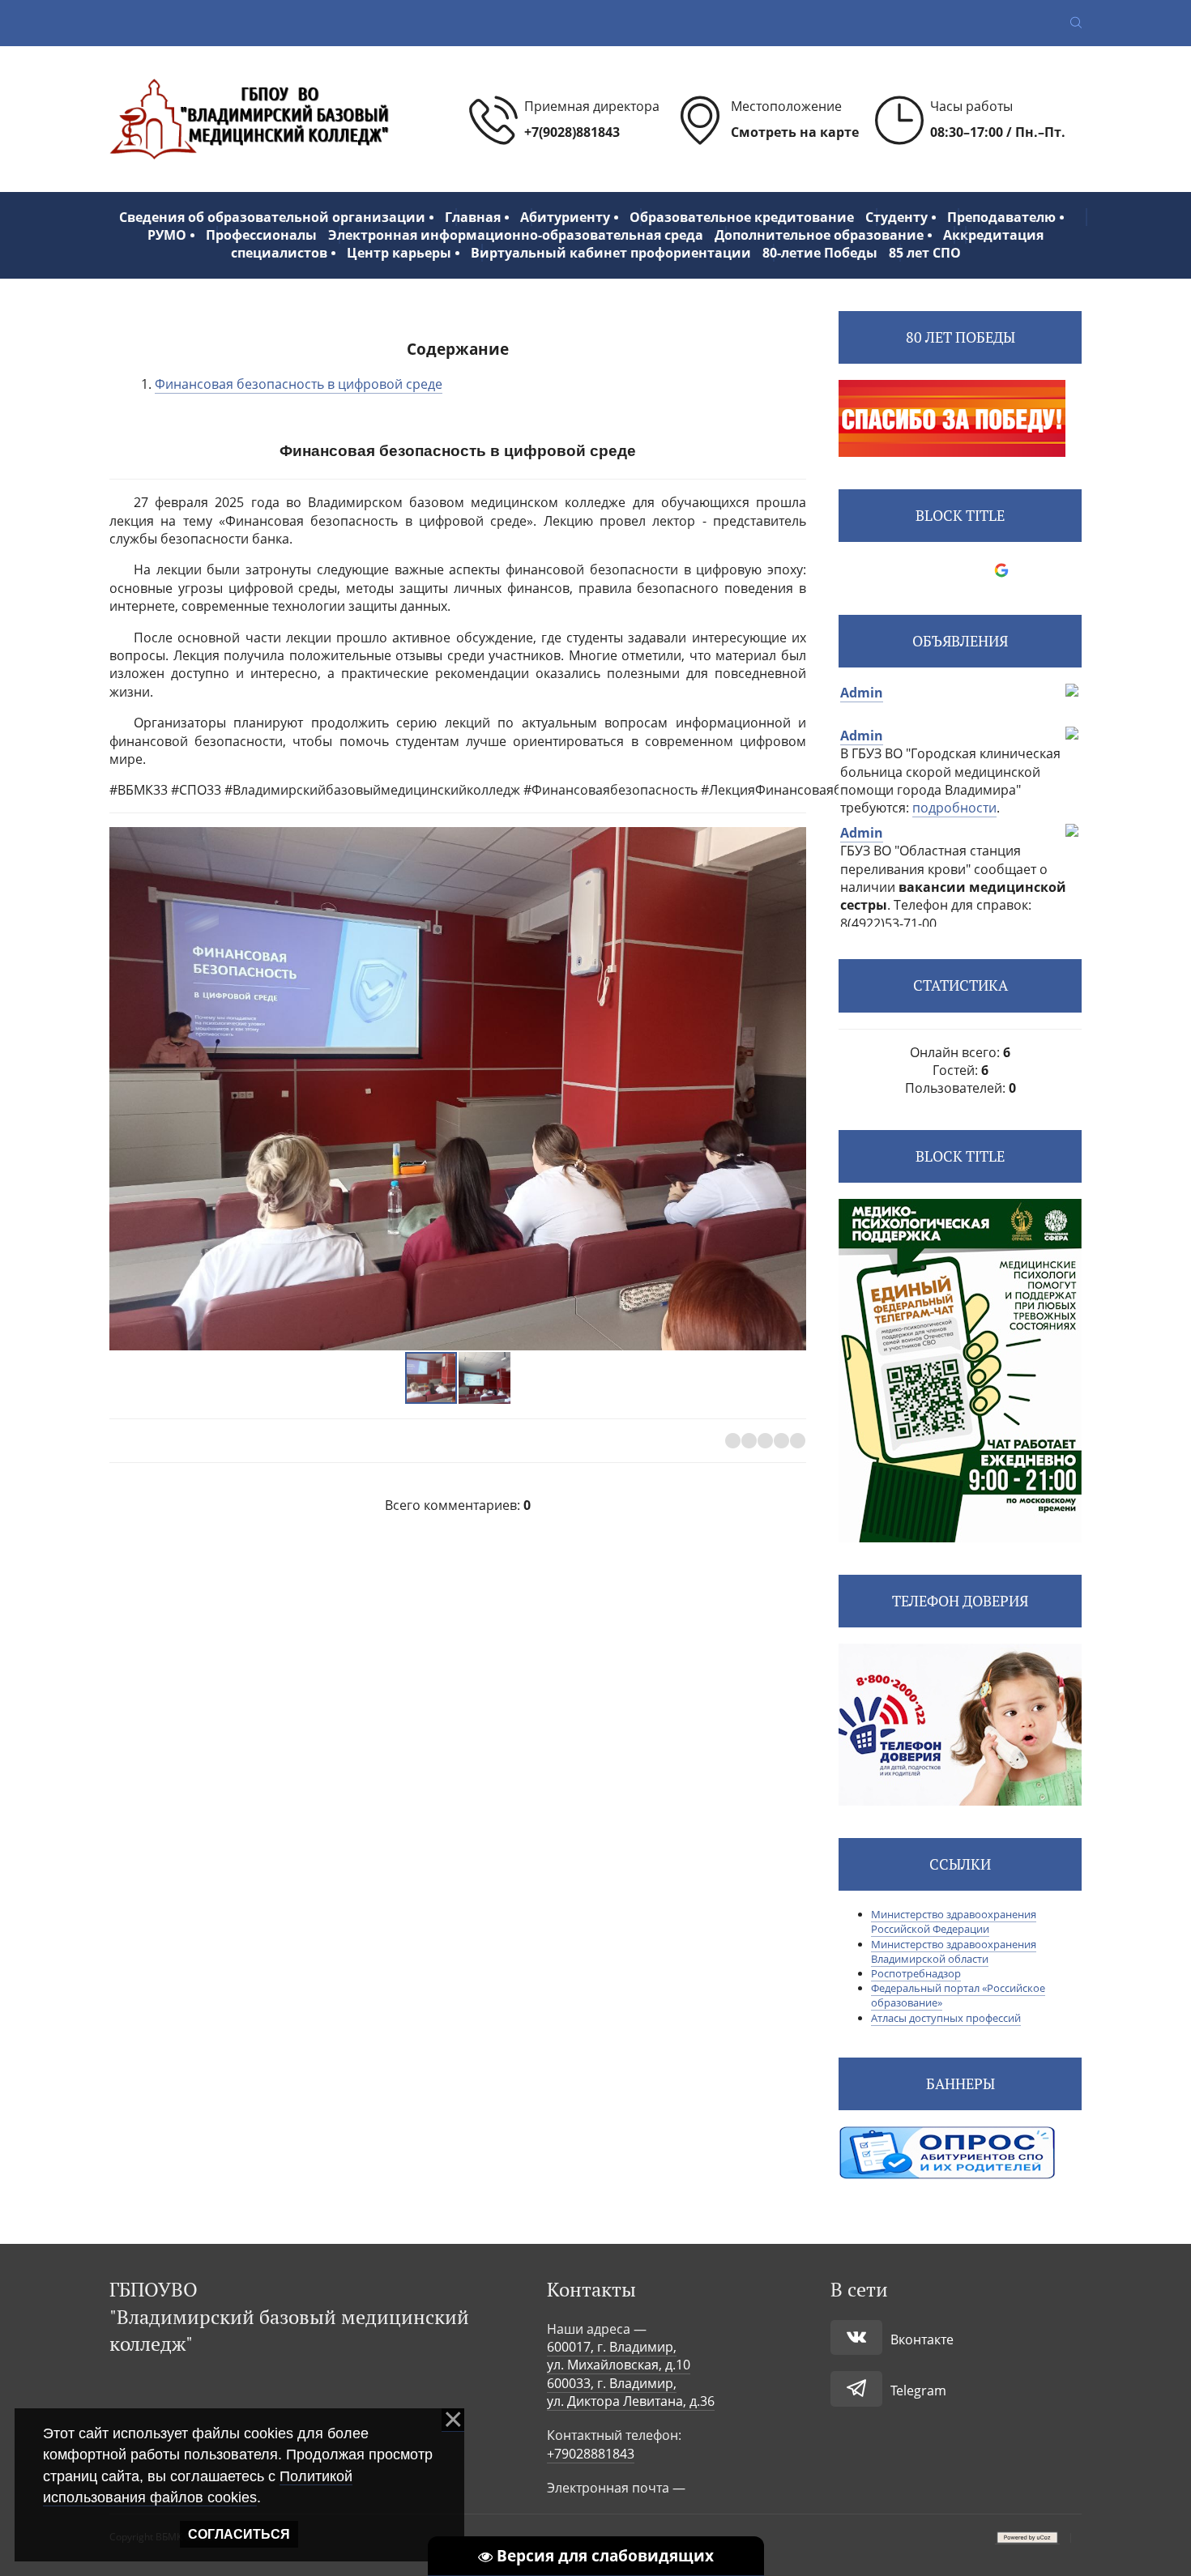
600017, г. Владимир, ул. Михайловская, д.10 (619, 2356)
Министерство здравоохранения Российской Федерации (954, 1921)
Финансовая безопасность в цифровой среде (299, 384)
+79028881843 (591, 2454)
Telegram (918, 2390)
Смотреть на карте (795, 132)
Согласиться (239, 2534)
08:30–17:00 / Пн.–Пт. (998, 132)
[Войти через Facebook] (946, 570)
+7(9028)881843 (572, 132)
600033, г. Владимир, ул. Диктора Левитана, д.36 (631, 2392)
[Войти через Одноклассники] (1029, 570)
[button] (792, 1089)
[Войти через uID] (891, 570)
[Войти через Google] (1001, 570)
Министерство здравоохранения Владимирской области (954, 1951)
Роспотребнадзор (916, 1973)
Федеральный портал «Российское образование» (958, 1995)
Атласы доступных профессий (946, 2018)
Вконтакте (922, 2339)
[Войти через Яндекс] (974, 570)
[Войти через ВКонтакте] (919, 570)
